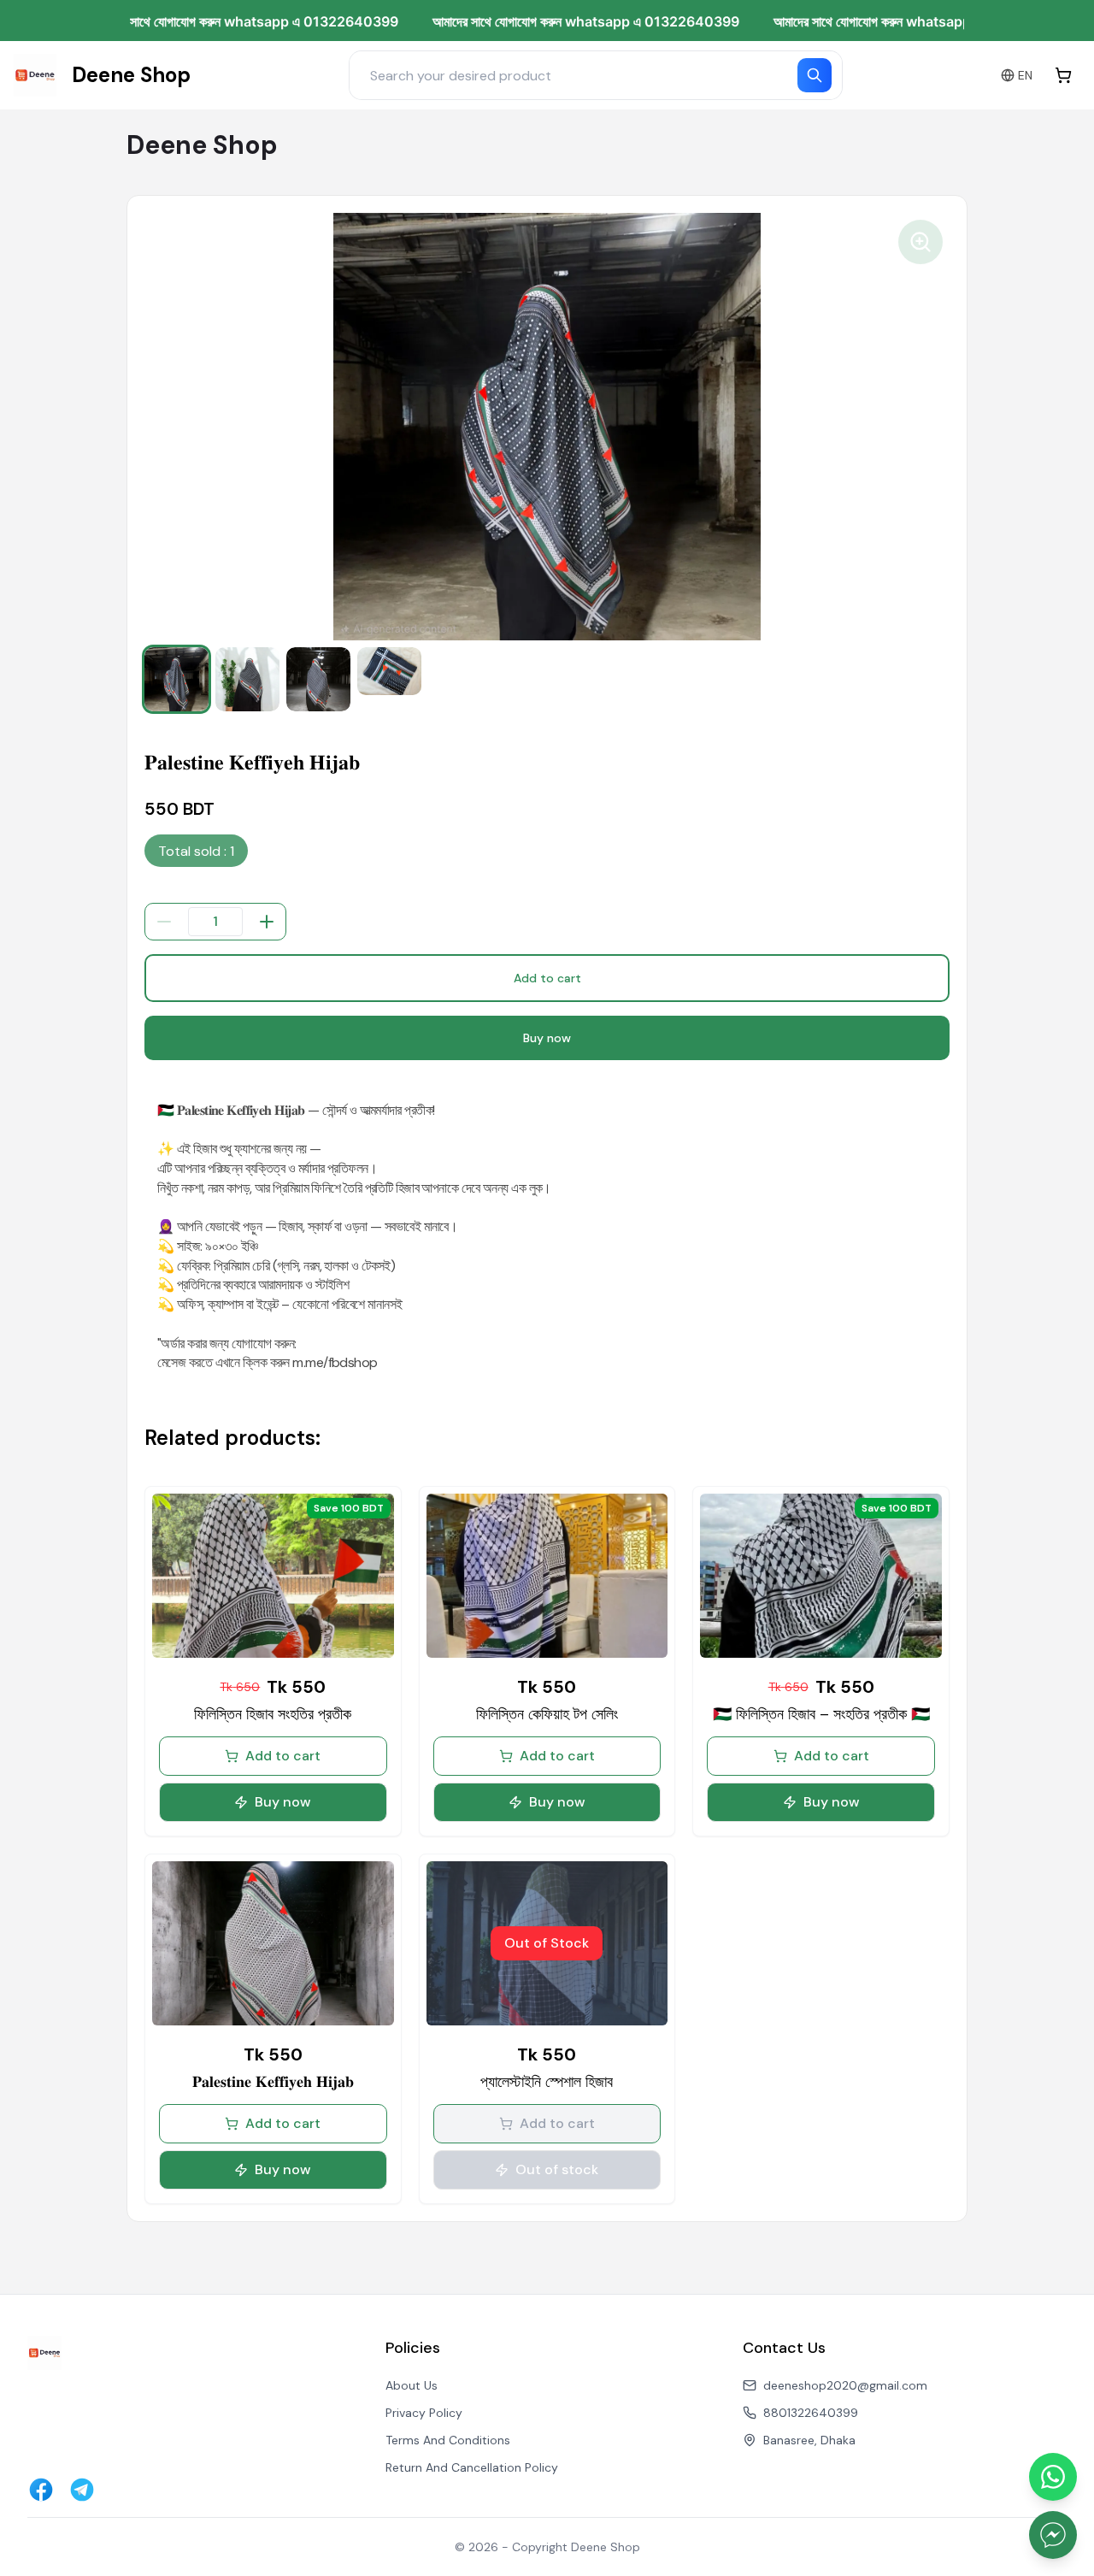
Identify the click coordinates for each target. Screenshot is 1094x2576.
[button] (176, 679)
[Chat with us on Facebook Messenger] (1053, 2535)
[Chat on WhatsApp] (1053, 2477)
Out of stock (557, 2169)
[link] (102, 75)
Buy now (547, 1038)
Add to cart (547, 978)
